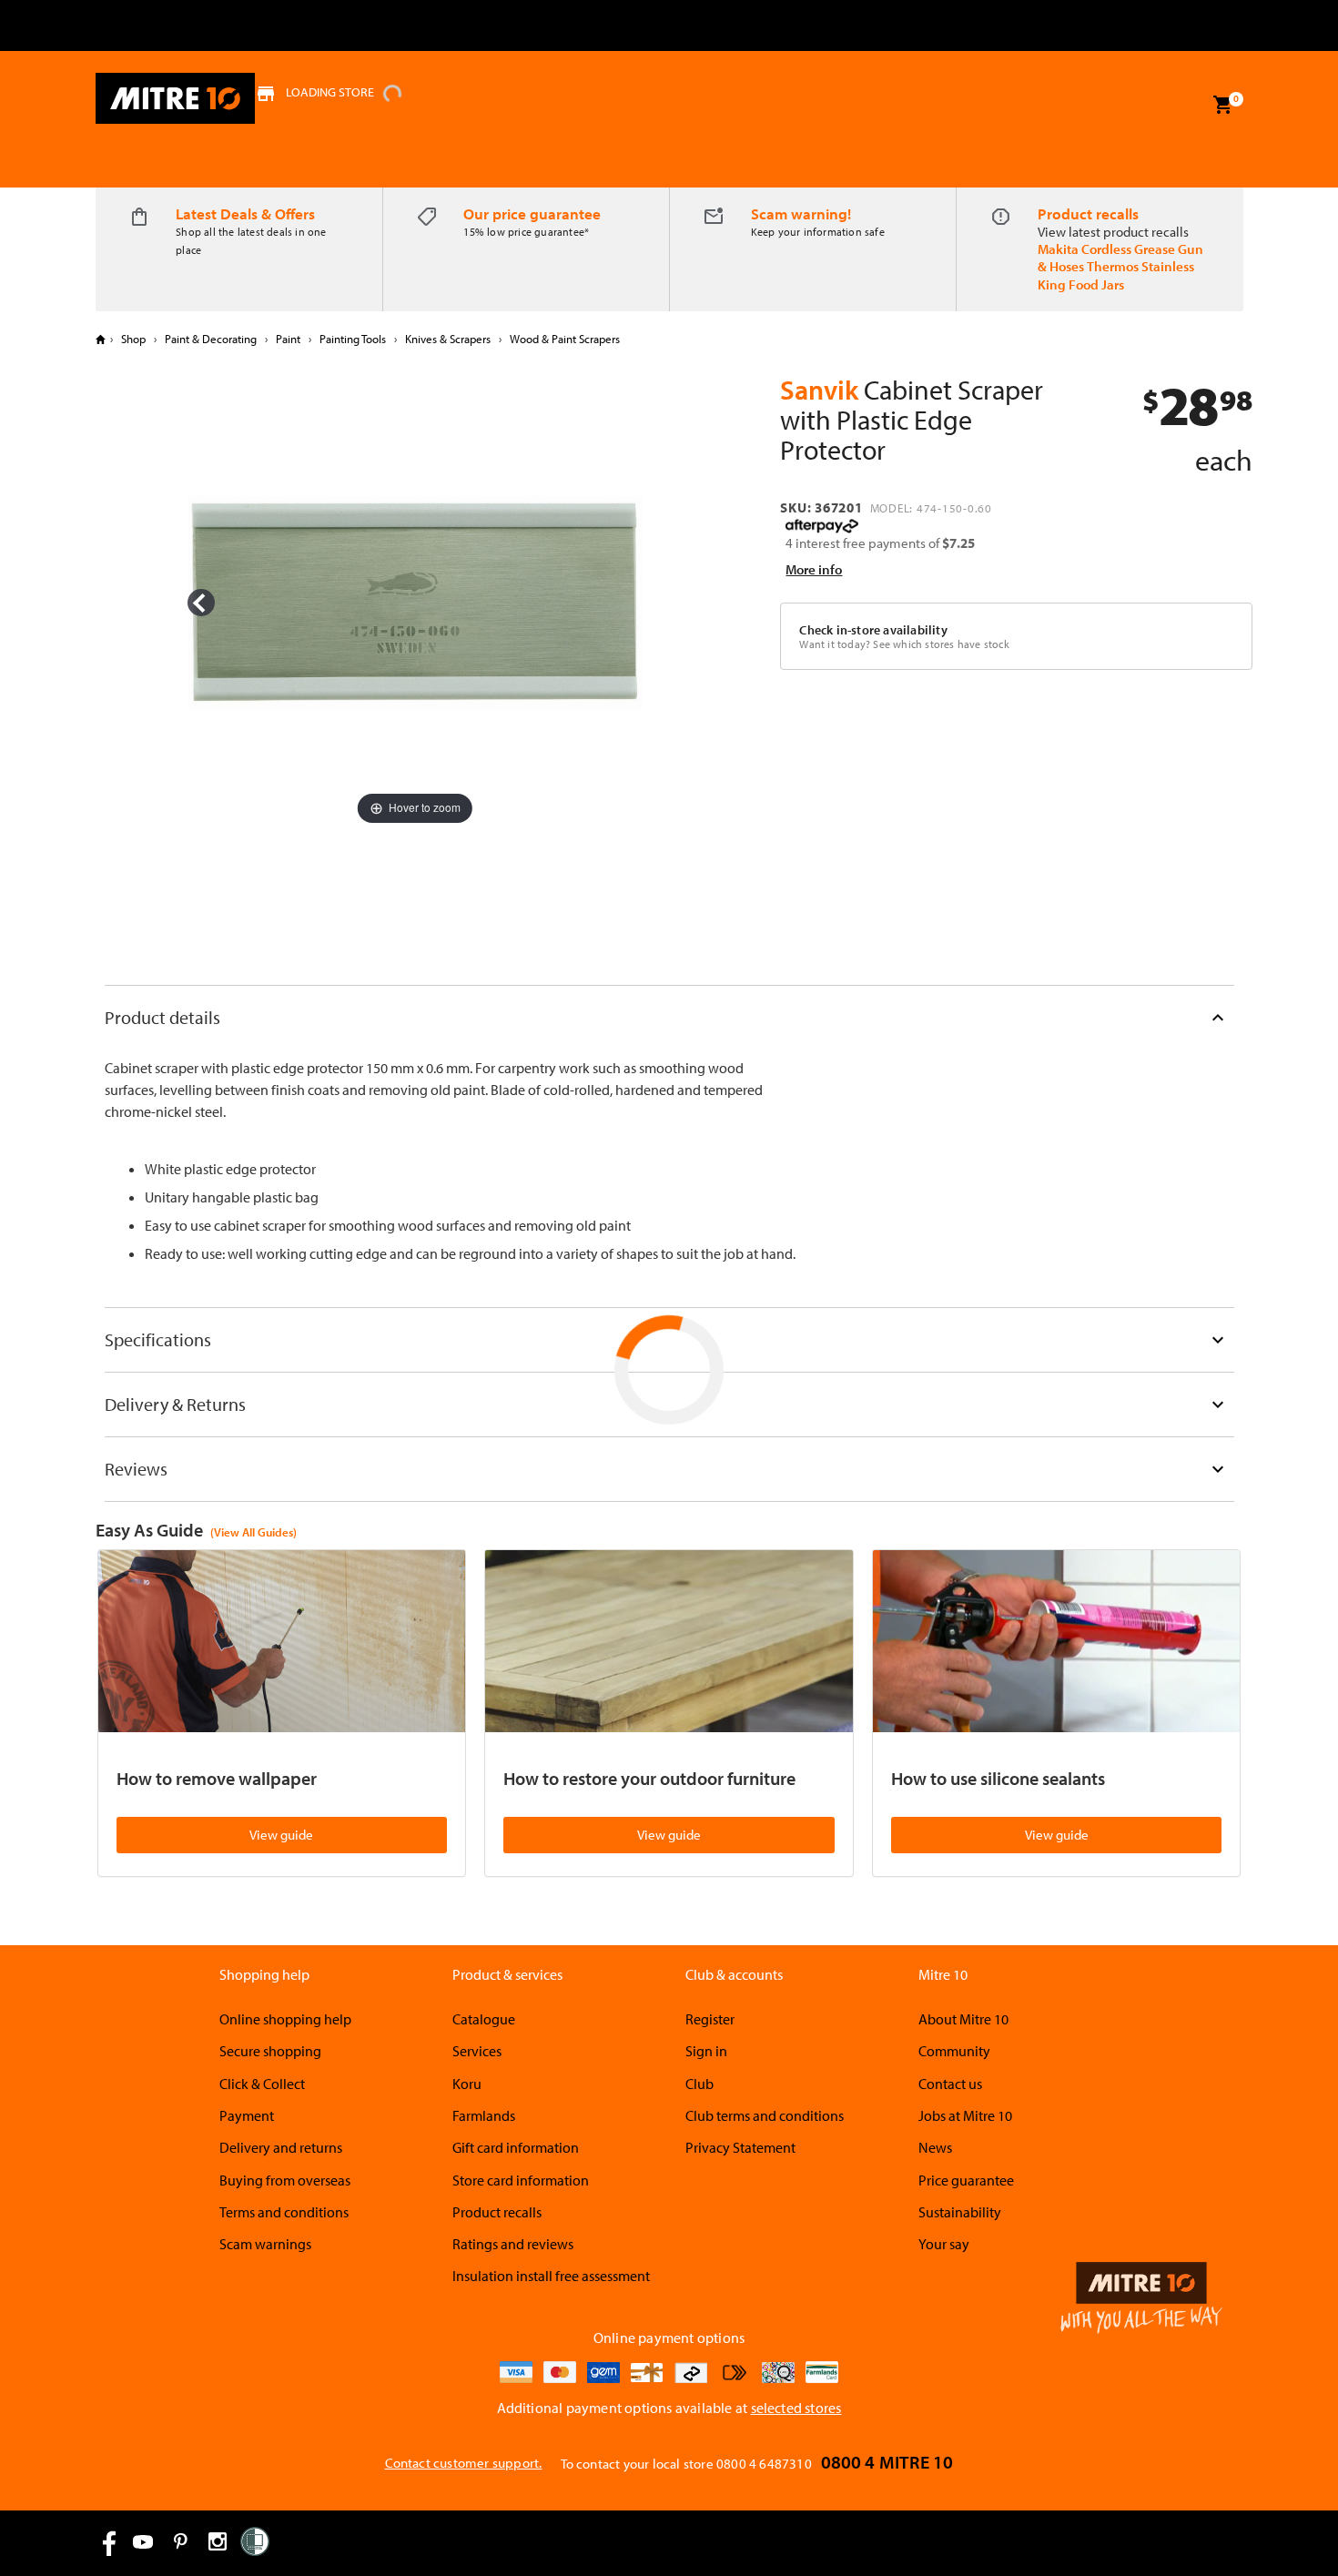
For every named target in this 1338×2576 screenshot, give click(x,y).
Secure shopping (270, 2051)
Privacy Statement (740, 2147)
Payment (247, 2115)
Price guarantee (966, 2180)
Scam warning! (801, 213)
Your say (944, 2244)
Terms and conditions (284, 2212)
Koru (467, 2084)
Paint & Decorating (211, 339)
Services (477, 2051)
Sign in (706, 2051)
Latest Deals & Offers (245, 213)
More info (814, 569)
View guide (281, 1835)
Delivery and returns (281, 2147)
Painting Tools (353, 339)
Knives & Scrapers (448, 339)
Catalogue (484, 2019)
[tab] (669, 1017)
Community (954, 2051)
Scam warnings (265, 2244)
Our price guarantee (532, 213)
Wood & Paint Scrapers (563, 339)
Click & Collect (262, 2084)
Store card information (521, 2180)
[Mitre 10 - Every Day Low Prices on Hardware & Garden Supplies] (175, 98)
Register (710, 2019)
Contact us (950, 2084)
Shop (133, 339)
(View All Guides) (253, 1532)
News (935, 2147)
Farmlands (484, 2115)
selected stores (796, 2408)
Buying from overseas (285, 2180)
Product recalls (1088, 213)
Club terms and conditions (765, 2115)
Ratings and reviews (513, 2244)
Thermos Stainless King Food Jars (1116, 275)
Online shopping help (285, 2019)
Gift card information (516, 2147)
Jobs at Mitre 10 (965, 2115)
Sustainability (960, 2212)
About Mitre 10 (963, 2019)
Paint (288, 339)
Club (699, 2084)
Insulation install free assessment (551, 2276)
